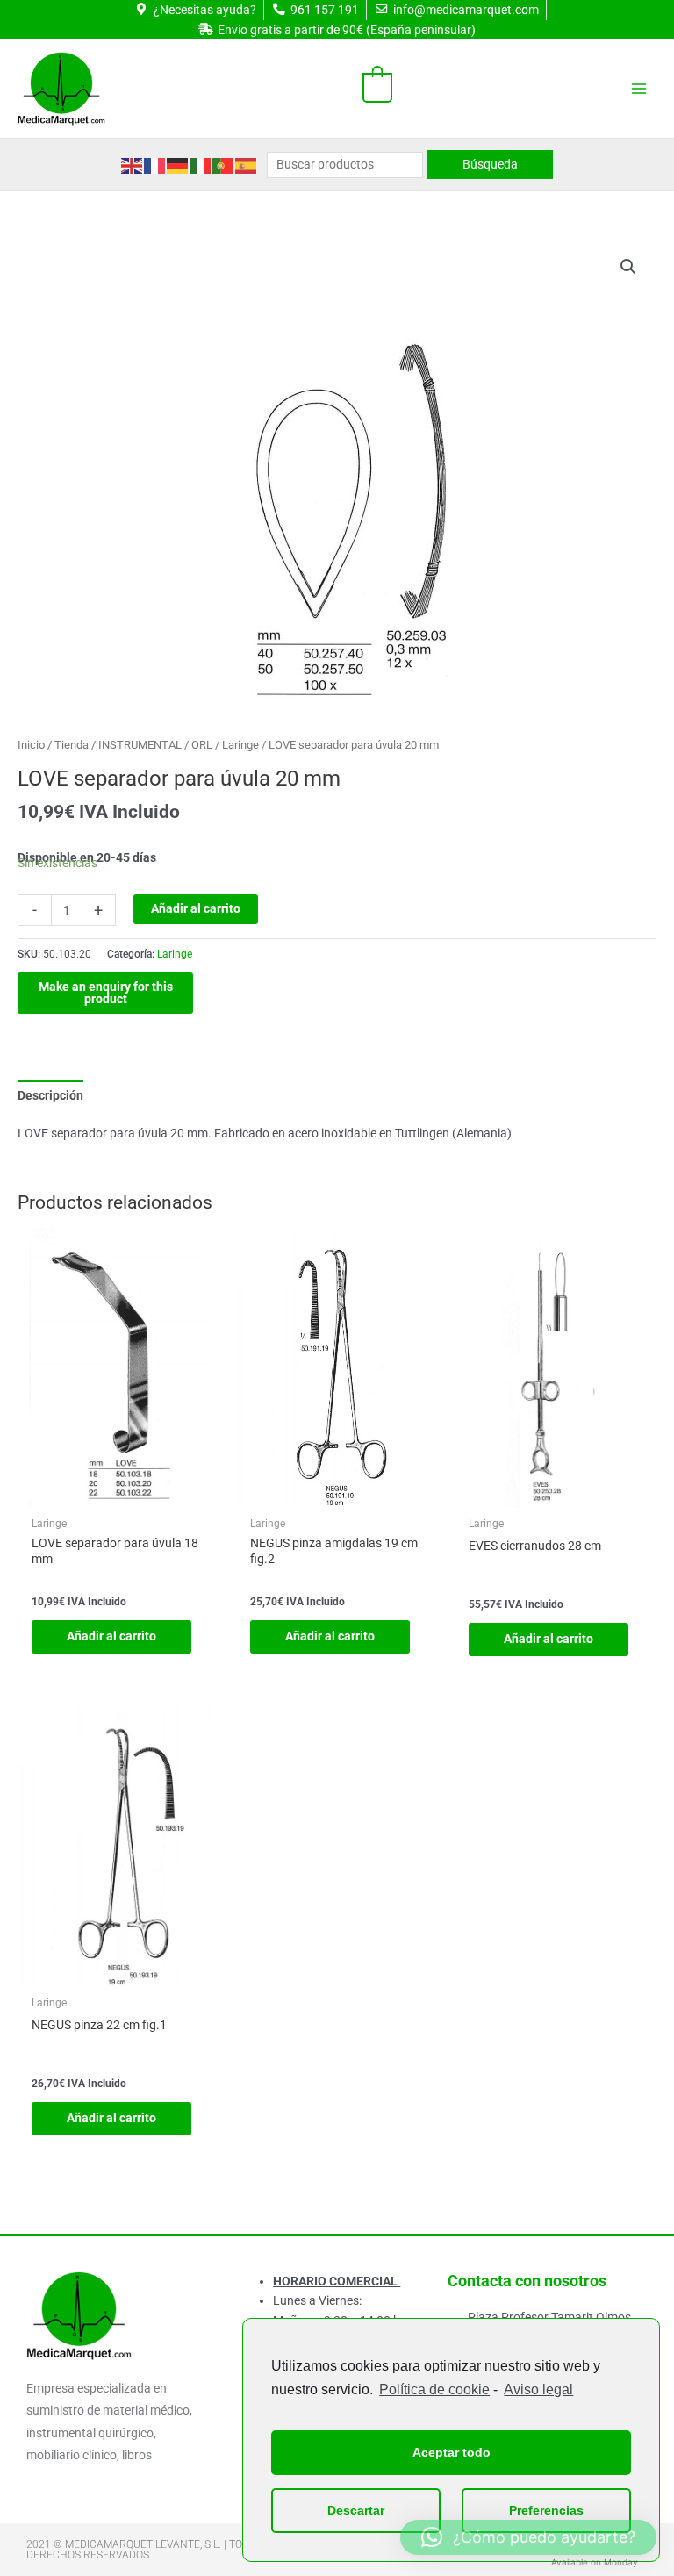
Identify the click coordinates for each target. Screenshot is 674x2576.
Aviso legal (538, 2389)
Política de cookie (434, 2389)
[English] (133, 164)
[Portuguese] (224, 164)
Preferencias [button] (546, 2510)
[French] (155, 164)
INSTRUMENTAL (140, 745)
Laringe (240, 745)
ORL (202, 745)
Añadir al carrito (196, 908)
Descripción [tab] (50, 1095)
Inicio (31, 745)
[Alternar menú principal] (639, 89)
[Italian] (201, 164)
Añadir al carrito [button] (111, 1636)
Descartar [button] (356, 2510)
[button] (628, 267)
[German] (178, 164)
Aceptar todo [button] (452, 2452)
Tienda (72, 745)
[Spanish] (247, 164)
